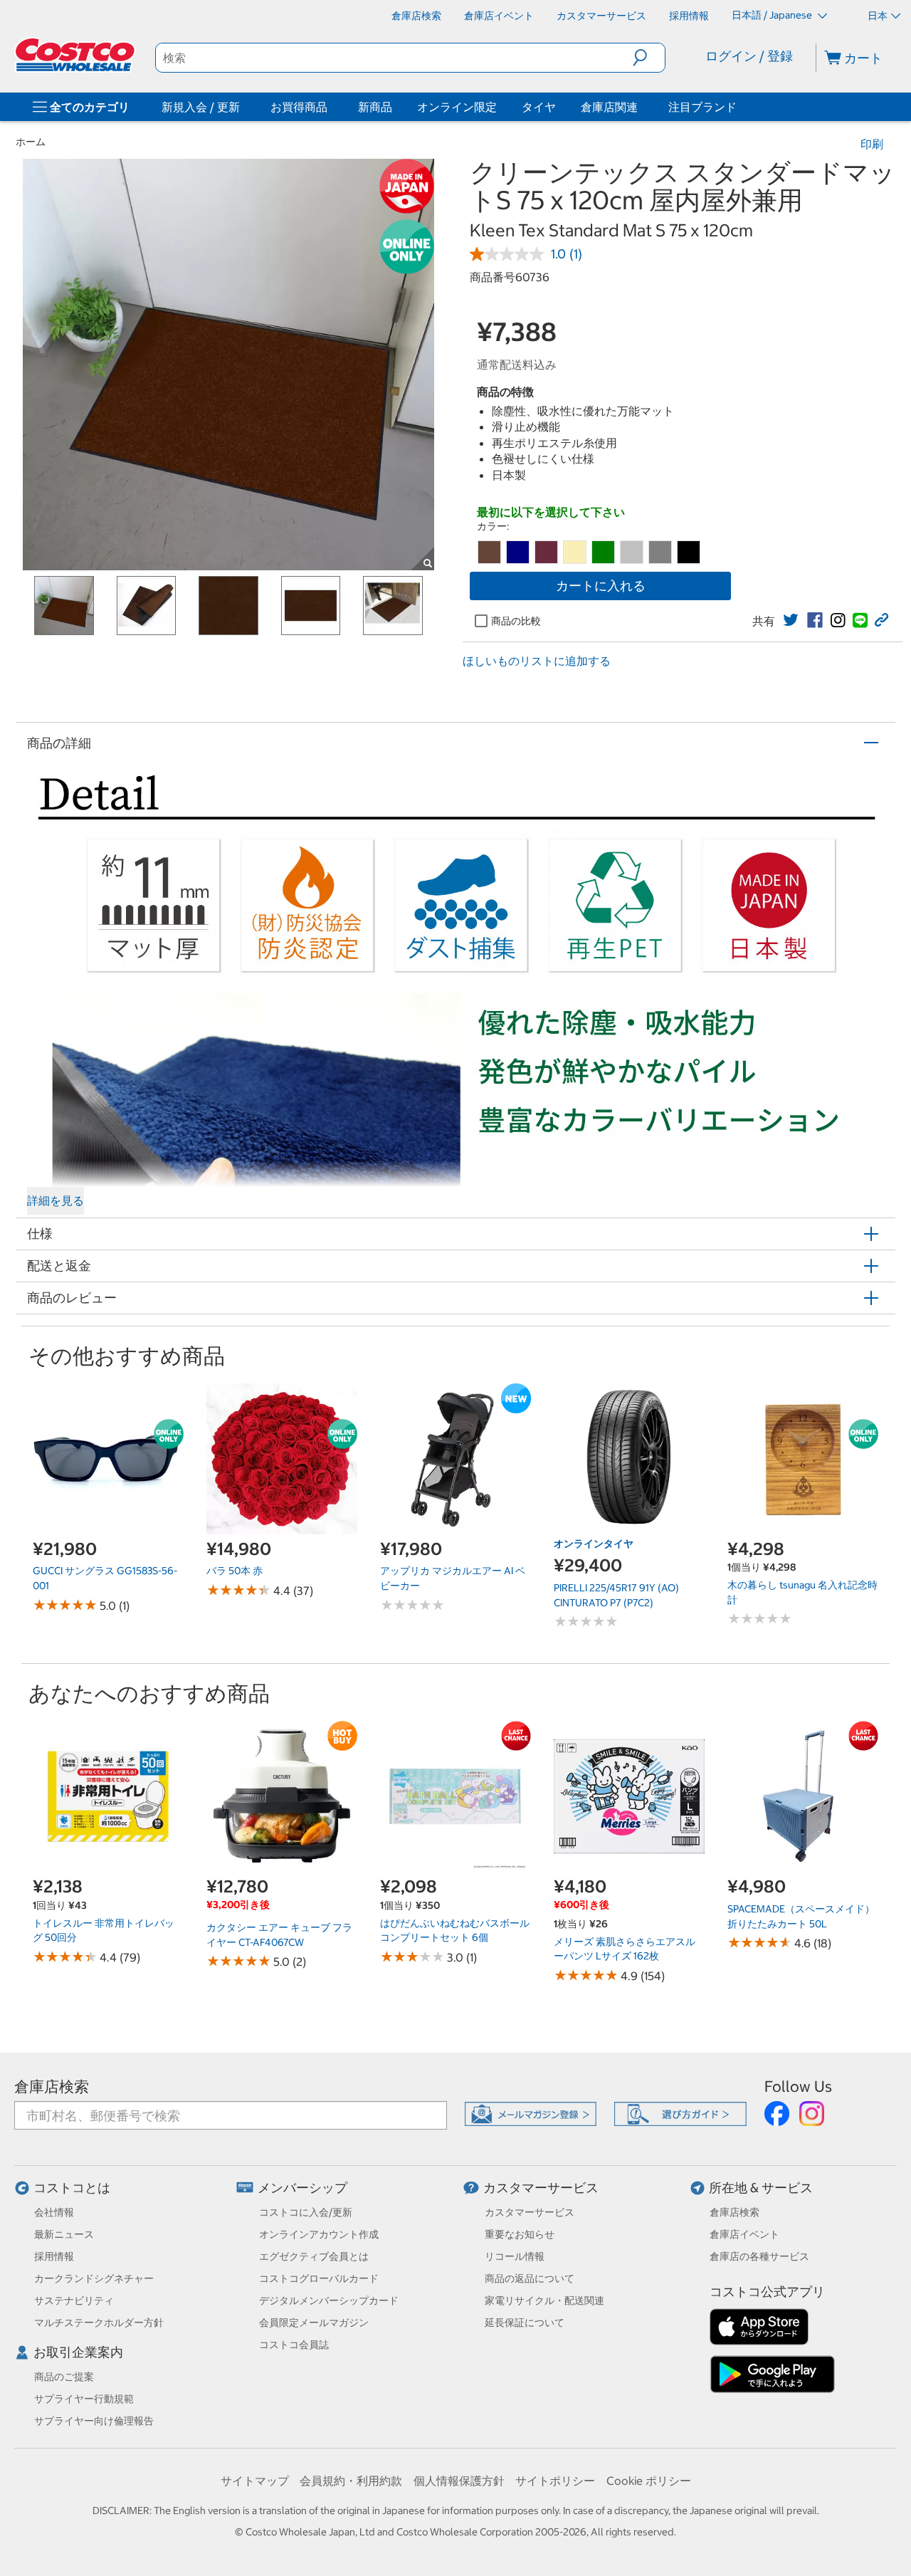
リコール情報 (515, 2256)
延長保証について (525, 2323)
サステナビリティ (74, 2300)
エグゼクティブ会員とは (314, 2256)
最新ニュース (64, 2234)
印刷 (872, 144)
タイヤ (539, 107)
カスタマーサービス (541, 2188)
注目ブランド (702, 107)
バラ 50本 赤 (235, 1571)
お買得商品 (299, 107)
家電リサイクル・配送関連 (544, 2300)
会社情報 (54, 2212)
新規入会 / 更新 (201, 107)
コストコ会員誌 (294, 2345)
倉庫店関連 (609, 107)
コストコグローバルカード (319, 2278)
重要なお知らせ (520, 2234)
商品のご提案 (64, 2377)
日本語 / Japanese (773, 15)
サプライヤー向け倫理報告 (94, 2421)
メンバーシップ (302, 2188)
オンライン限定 (457, 107)
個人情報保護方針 (459, 2481)
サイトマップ (255, 2481)
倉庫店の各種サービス (759, 2256)
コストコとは (72, 2188)
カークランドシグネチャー (94, 2278)
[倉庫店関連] (641, 107)
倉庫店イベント (744, 2234)
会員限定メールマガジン (314, 2323)
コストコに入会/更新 (306, 2212)
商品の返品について (530, 2278)
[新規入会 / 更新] (243, 107)
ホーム (31, 142)
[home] (76, 55)
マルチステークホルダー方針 (99, 2323)
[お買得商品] (330, 107)
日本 (878, 16)
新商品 (375, 107)
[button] (649, 58)
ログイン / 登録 (749, 56)
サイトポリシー (555, 2481)
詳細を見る (56, 1200)
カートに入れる (601, 586)
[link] (791, 620)
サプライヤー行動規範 (84, 2399)
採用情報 (54, 2256)
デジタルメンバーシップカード (329, 2300)
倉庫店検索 (52, 2087)
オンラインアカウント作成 (319, 2234)
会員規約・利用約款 (351, 2481)
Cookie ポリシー (649, 2481)
